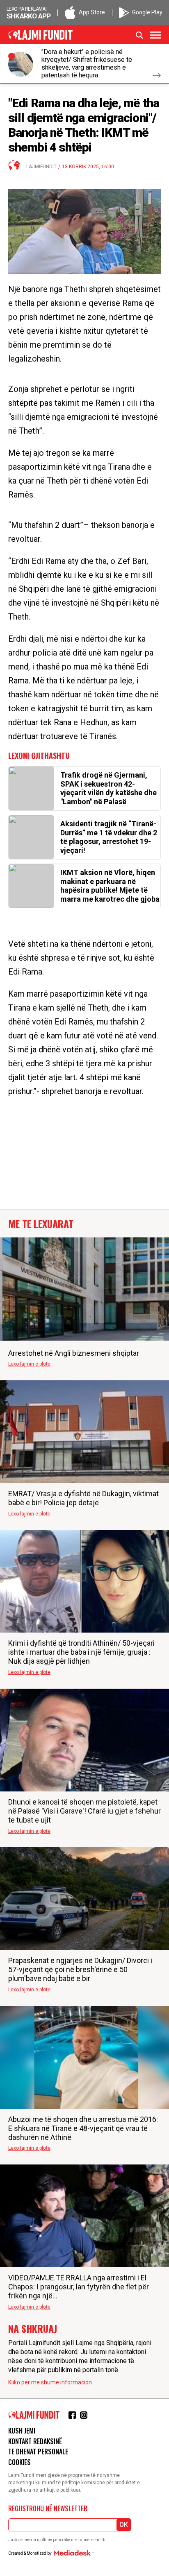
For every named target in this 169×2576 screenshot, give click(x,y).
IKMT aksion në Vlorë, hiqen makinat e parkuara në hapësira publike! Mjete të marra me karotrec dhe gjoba (110, 886)
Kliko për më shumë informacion (50, 2382)
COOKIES (19, 2462)
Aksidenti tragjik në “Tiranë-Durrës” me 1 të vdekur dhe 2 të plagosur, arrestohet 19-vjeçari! (109, 837)
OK (124, 2525)
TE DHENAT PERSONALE (38, 2452)
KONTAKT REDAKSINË (35, 2441)
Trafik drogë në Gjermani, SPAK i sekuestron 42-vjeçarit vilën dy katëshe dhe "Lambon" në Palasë (108, 788)
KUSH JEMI (22, 2431)
